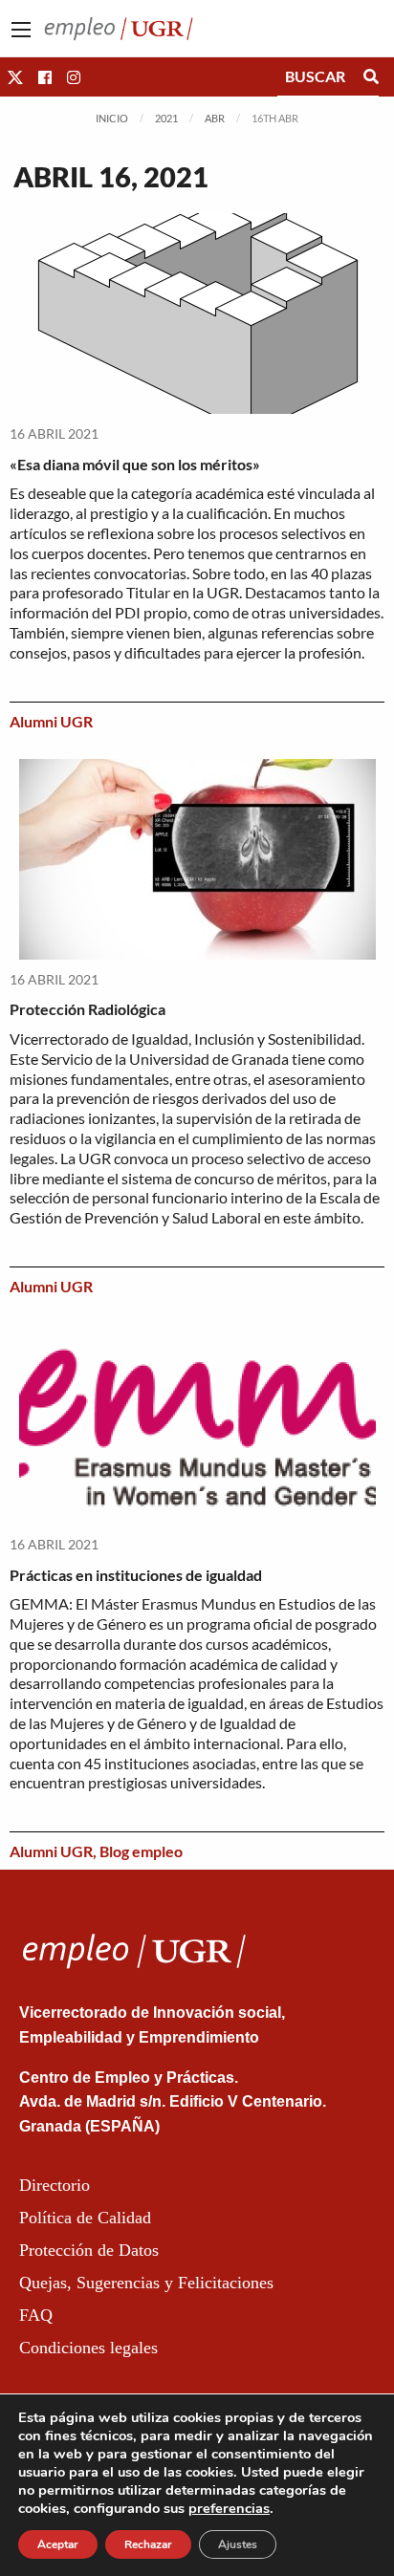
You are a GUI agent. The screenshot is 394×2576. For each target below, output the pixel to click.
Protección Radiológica (88, 1009)
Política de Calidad (85, 2218)
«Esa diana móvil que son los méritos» (135, 464)
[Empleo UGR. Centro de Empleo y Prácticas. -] (119, 26)
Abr (215, 118)
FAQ (36, 2315)
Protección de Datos (89, 2250)
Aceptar (58, 2544)
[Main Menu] (21, 30)
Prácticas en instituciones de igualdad (136, 1575)
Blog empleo (141, 1851)
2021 (166, 118)
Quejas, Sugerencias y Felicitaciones (146, 2283)
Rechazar (148, 2544)
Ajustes (238, 2544)
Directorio (55, 2185)
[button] (15, 77)
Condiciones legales (88, 2348)
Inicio (112, 118)
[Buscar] (371, 76)
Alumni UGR (51, 721)
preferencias (229, 2508)
